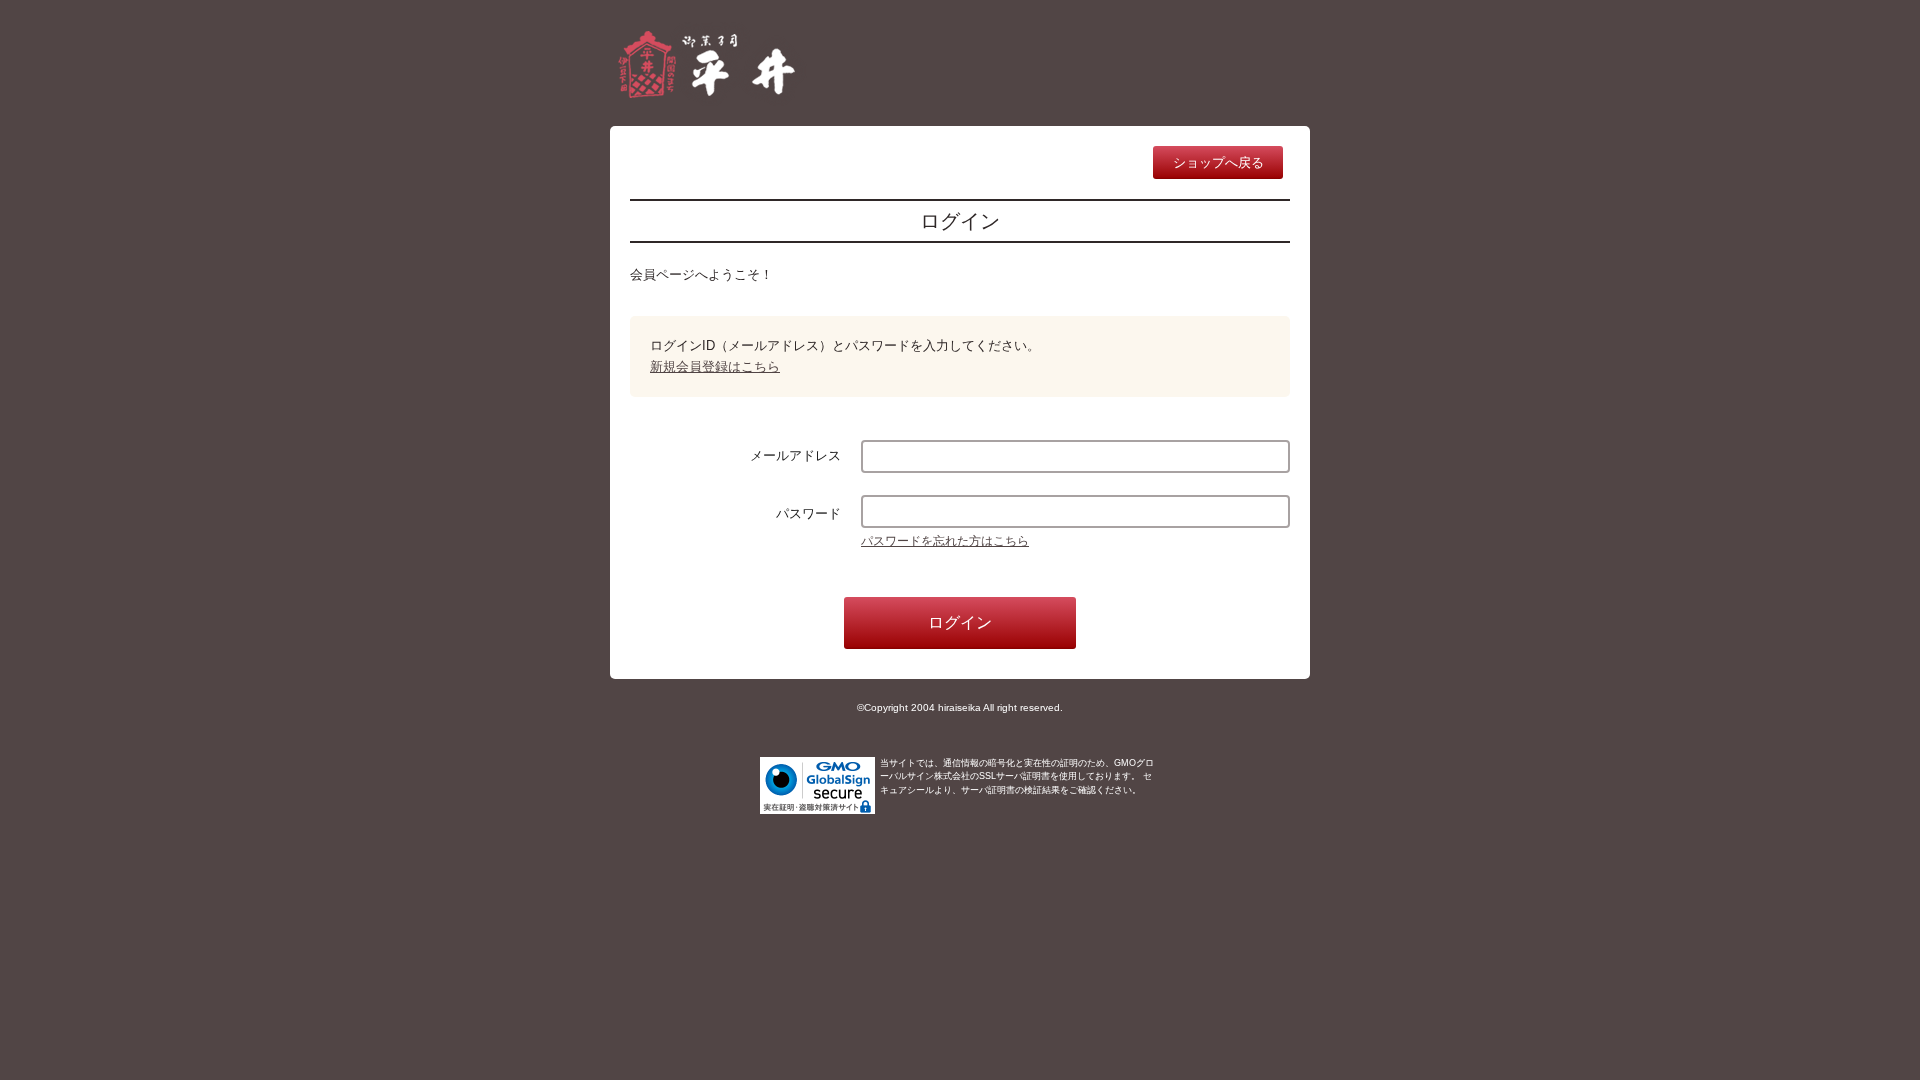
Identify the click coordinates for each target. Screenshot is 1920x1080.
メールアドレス (795, 455)
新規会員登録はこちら (715, 366)
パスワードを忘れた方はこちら (945, 541)
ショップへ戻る (1218, 162)
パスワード (808, 513)
